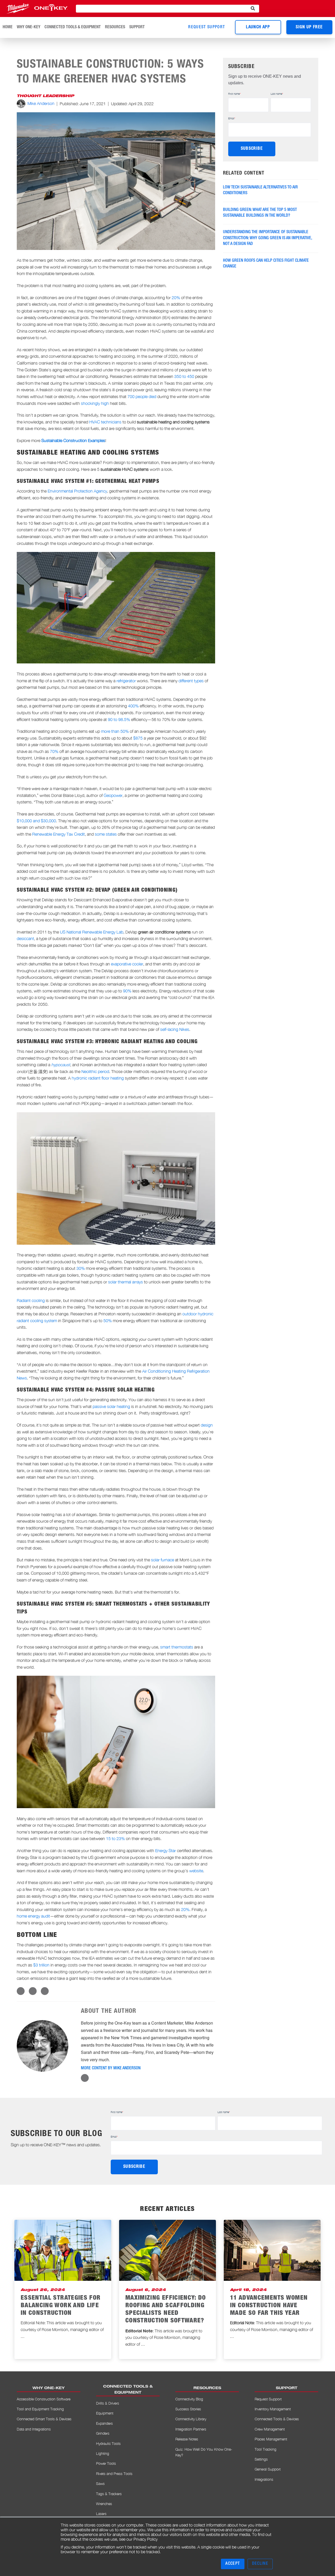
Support (137, 27)
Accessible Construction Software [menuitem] (44, 2399)
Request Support (206, 27)
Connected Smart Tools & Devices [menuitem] (44, 2419)
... (23, 2336)
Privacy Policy (146, 2539)
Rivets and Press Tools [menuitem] (114, 2474)
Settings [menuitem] (261, 2459)
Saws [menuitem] (100, 2483)
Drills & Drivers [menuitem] (108, 2403)
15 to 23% (115, 1839)
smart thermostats (177, 1647)
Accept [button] (233, 2564)
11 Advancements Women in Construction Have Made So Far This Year (269, 2306)
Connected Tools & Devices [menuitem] (277, 2419)
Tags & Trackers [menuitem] (109, 2494)
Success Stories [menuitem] (188, 2409)
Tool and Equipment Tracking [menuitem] (40, 2409)
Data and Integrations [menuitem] (34, 2429)
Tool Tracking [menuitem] (266, 2449)
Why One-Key (29, 27)
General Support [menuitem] (268, 2469)
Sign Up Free (309, 27)
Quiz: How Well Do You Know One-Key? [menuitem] (204, 2452)
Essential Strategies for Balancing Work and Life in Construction (61, 2306)
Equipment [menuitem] (105, 2413)
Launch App (258, 27)
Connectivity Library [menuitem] (191, 2419)
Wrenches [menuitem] (104, 2504)
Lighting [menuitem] (103, 2453)
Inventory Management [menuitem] (273, 2409)
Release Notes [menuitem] (187, 2439)
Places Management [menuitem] (271, 2439)
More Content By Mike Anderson (111, 2069)
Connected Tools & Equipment (73, 27)
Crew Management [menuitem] (270, 2429)
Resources (115, 27)
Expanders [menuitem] (104, 2423)
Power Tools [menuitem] (106, 2463)
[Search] (253, 9)
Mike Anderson (41, 103)
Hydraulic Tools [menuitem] (108, 2443)
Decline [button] (260, 2564)
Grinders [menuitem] (103, 2433)
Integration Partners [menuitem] (191, 2429)
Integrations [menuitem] (264, 2479)
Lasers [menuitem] (101, 2514)
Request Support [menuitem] (268, 2399)
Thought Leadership (45, 96)
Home (8, 27)
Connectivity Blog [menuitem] (189, 2399)
